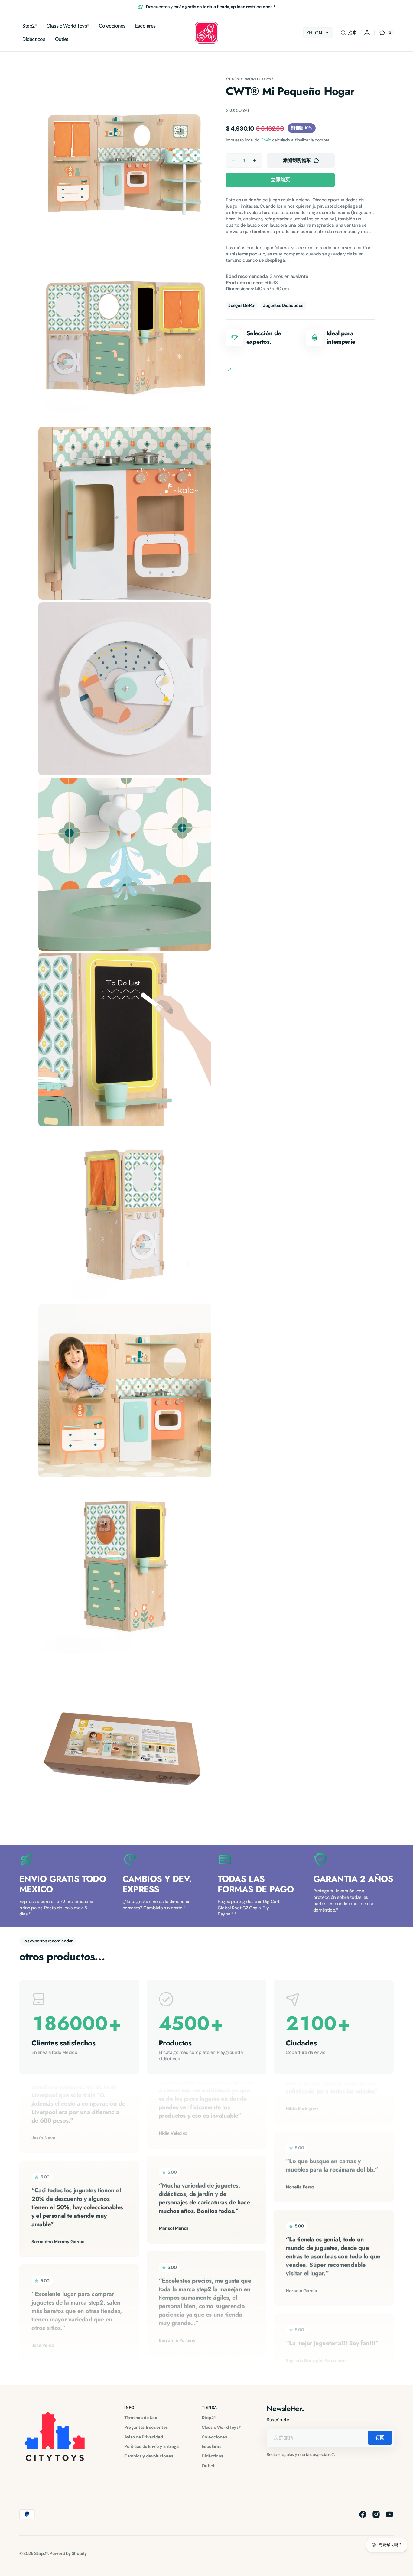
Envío (266, 140)
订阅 (380, 2438)
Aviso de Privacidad (143, 2437)
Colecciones (214, 2437)
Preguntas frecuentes (146, 2427)
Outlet (208, 2466)
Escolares (211, 2446)
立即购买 (280, 180)
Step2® (208, 2418)
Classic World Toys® (250, 79)
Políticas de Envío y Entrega (151, 2446)
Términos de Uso (141, 2418)
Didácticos (213, 2456)
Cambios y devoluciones (149, 2456)
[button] (348, 33)
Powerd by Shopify (68, 2553)
